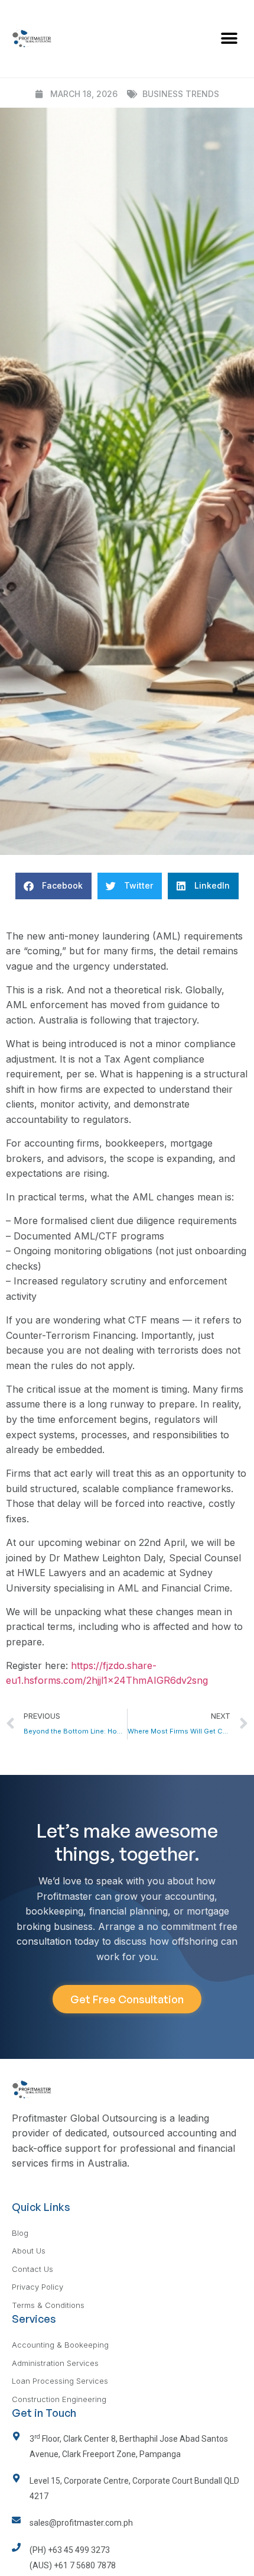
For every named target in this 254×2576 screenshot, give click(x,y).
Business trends (181, 94)
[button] (229, 39)
